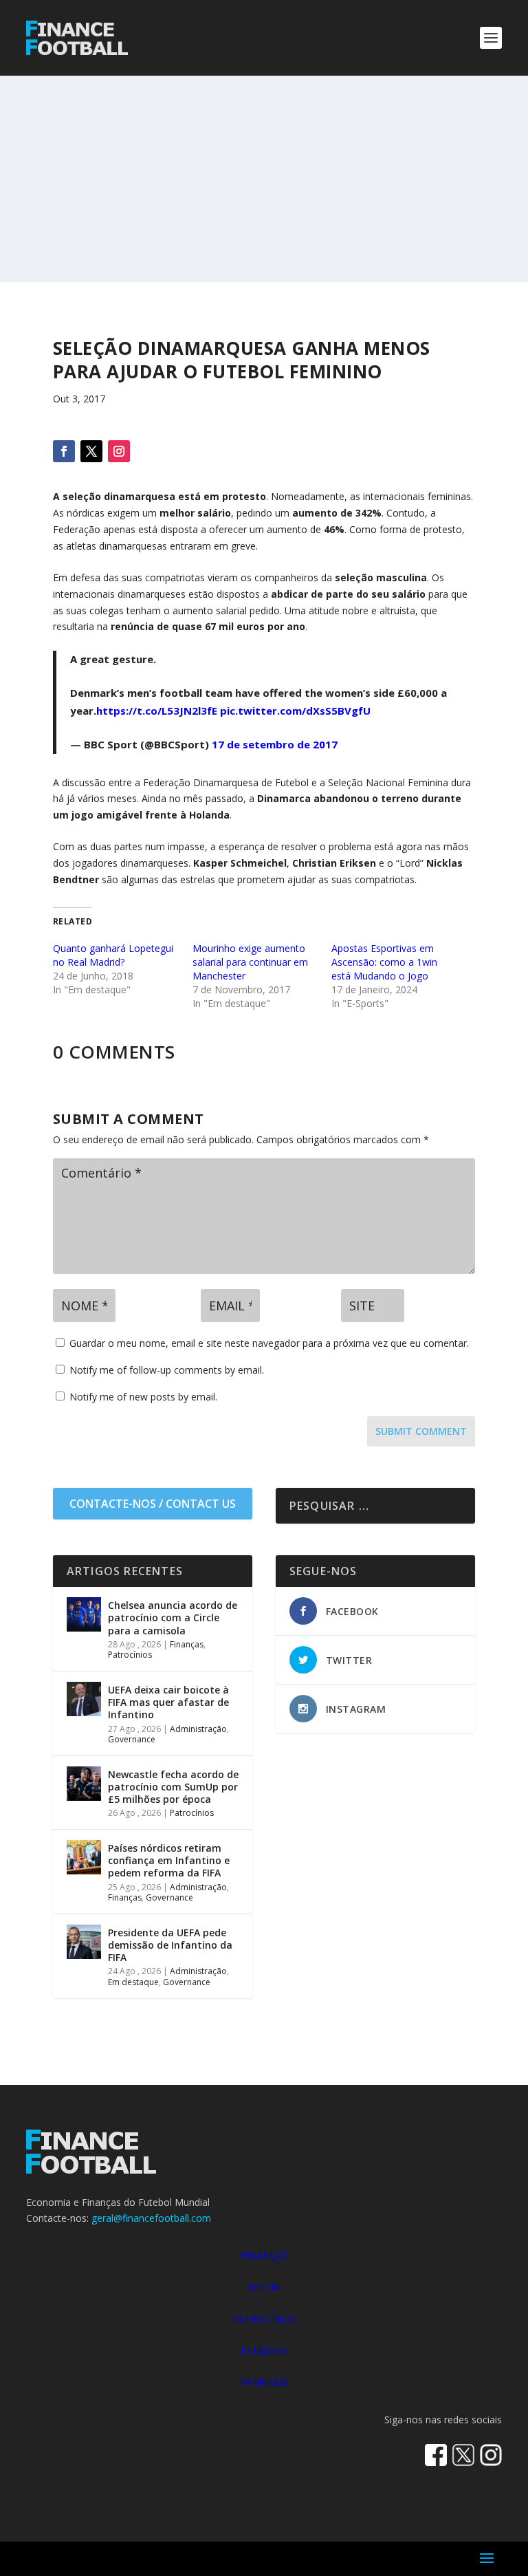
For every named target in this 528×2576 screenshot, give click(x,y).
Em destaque (133, 1982)
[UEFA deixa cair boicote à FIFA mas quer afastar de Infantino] (84, 1699)
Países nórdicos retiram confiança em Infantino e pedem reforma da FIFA (169, 1860)
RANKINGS (264, 2382)
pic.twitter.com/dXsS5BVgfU (295, 711)
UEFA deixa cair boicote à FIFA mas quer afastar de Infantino (168, 1702)
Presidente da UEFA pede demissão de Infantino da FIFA (170, 1945)
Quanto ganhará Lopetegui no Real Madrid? (113, 955)
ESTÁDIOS (264, 2351)
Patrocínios (130, 1655)
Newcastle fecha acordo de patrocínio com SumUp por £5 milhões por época (173, 1787)
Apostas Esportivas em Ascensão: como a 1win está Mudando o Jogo (384, 962)
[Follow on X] (91, 451)
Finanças (187, 1644)
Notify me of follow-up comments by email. (167, 1370)
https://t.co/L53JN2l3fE (157, 711)
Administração (198, 1729)
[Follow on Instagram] (119, 451)
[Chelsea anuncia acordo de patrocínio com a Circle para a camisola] (84, 1614)
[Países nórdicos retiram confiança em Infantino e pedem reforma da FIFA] (84, 1857)
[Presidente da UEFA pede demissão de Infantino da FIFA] (84, 1942)
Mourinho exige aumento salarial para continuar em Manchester (250, 962)
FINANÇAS (264, 2255)
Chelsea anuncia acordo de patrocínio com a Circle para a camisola (173, 1617)
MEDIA (264, 2287)
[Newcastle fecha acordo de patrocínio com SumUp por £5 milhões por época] (84, 1784)
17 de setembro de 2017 (275, 744)
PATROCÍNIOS (264, 2319)
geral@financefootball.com (151, 2218)
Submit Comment (421, 1431)
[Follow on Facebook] (64, 451)
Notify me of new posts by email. (143, 1397)
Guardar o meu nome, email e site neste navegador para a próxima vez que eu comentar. (269, 1343)
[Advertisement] (264, 179)
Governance (132, 1739)
